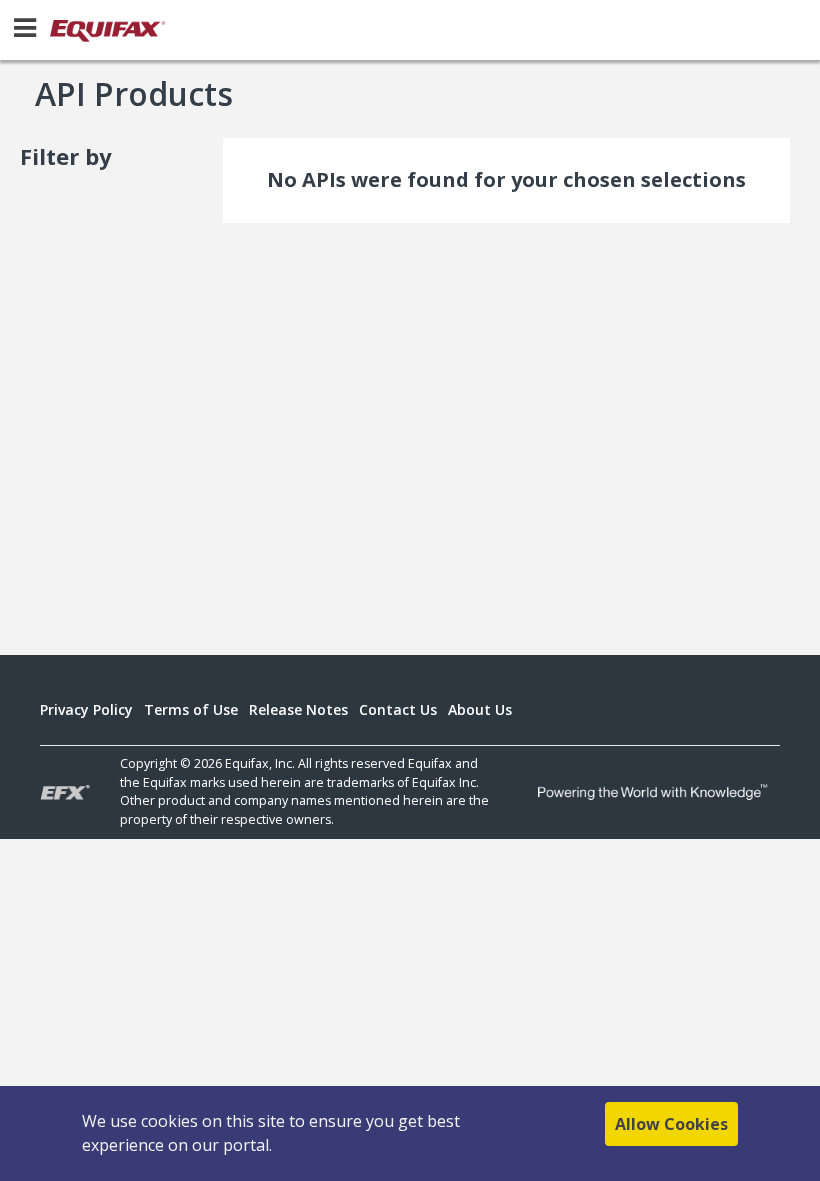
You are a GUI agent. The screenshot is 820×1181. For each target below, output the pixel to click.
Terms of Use (191, 709)
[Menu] (25, 27)
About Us (480, 709)
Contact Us (398, 709)
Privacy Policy (86, 709)
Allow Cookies (671, 1124)
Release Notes (298, 709)
